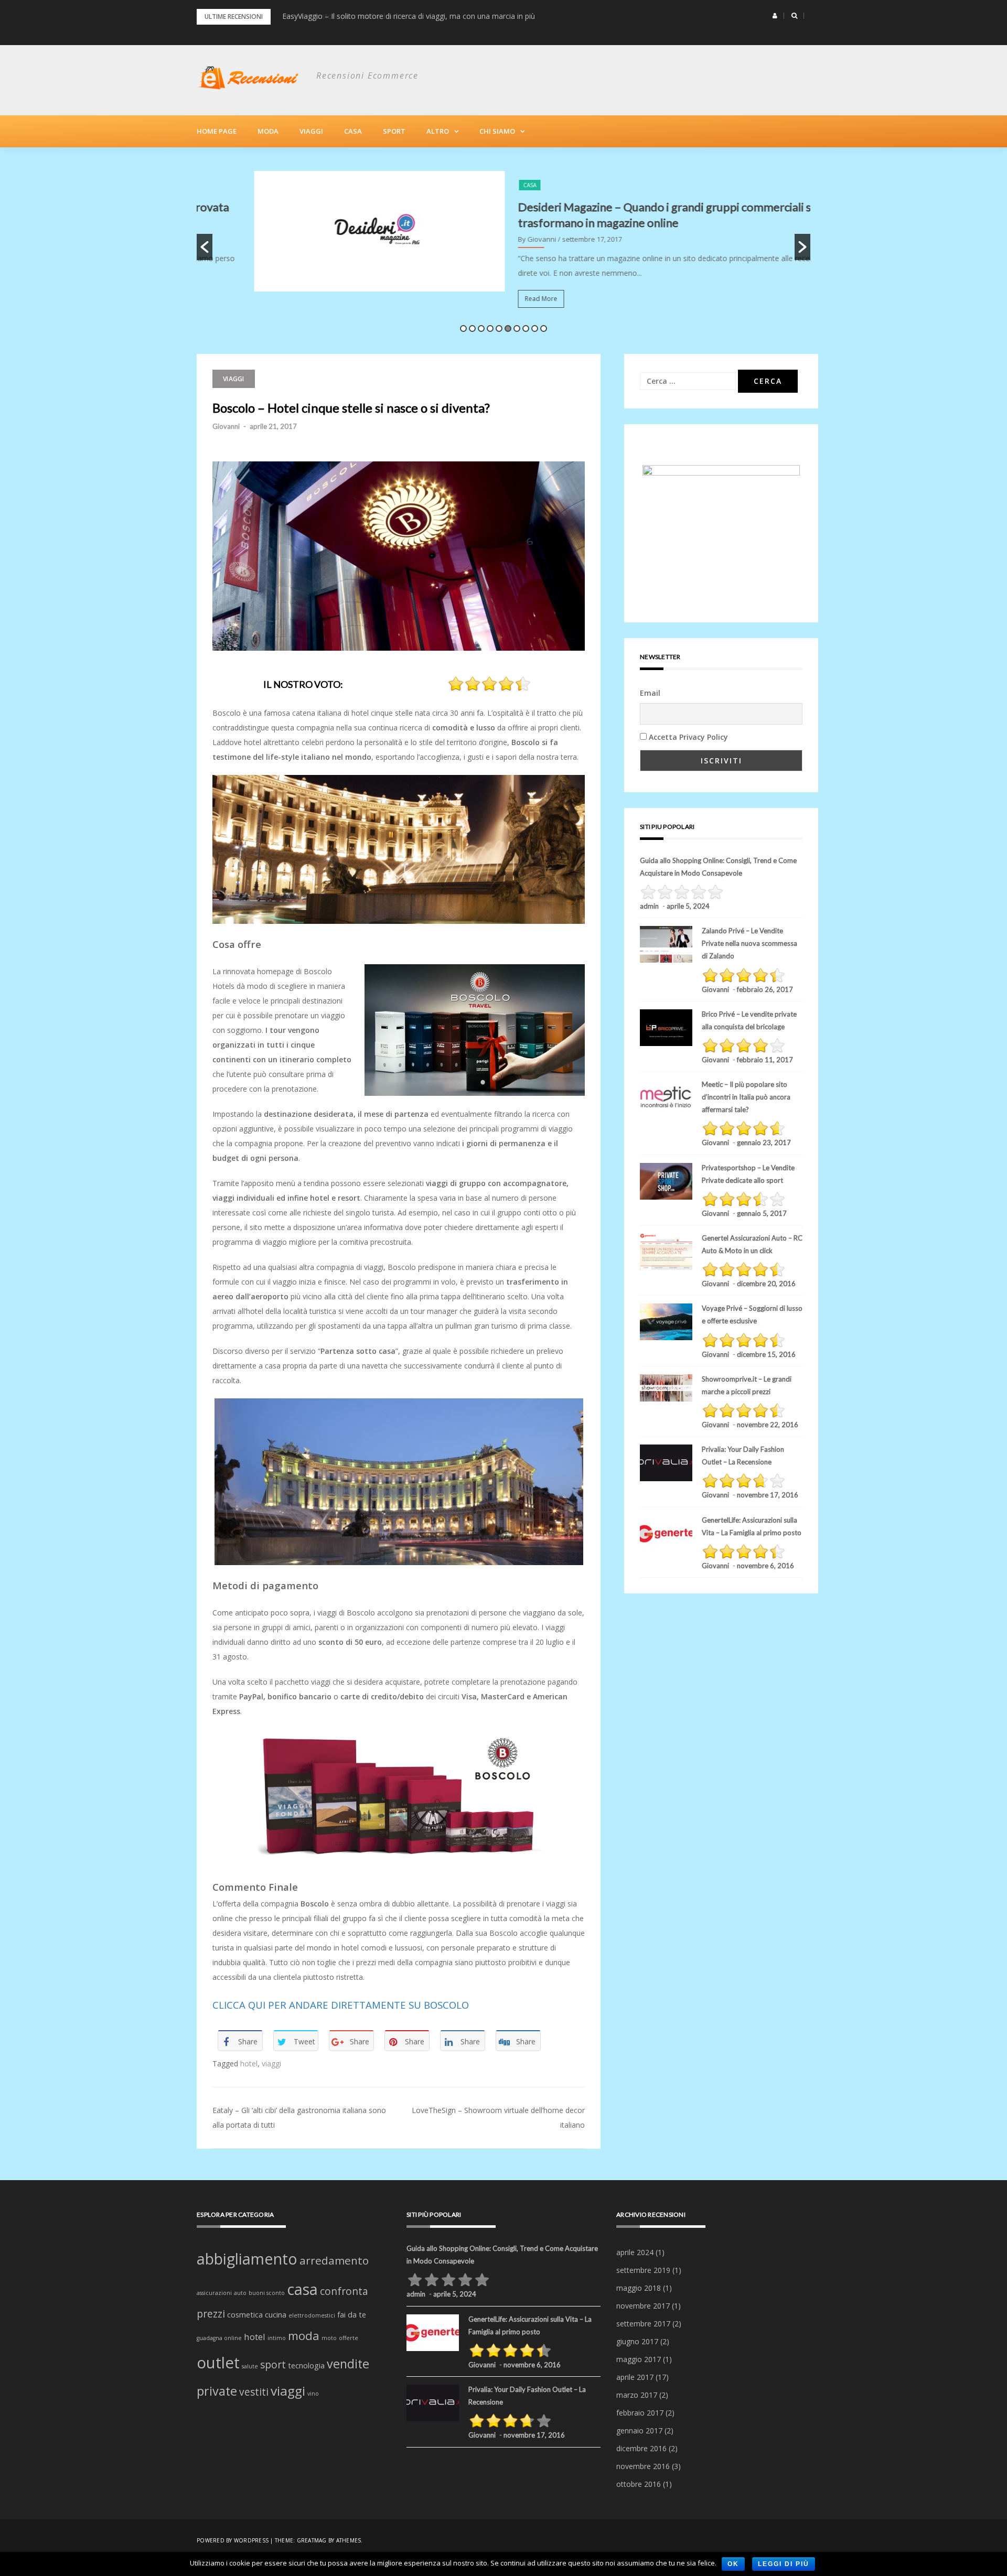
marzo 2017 (637, 2395)
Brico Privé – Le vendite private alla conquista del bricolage (749, 1020)
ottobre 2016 (639, 2484)
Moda (268, 131)
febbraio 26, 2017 (765, 989)
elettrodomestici (312, 2315)
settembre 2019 (643, 2270)
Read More (484, 299)
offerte (349, 2338)
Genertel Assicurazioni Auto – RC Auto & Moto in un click (752, 1244)
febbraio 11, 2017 (765, 1060)
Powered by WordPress (233, 2540)
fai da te (352, 2315)
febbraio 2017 (640, 2413)
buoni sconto (267, 2293)
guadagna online (219, 2338)
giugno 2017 (637, 2341)
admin (649, 906)
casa (302, 2289)
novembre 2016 (643, 2466)
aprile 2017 (635, 2377)
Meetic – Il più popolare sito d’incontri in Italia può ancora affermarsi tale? (746, 1097)
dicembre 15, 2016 (766, 1354)
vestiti (254, 2392)
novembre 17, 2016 (768, 1495)
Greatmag (312, 2540)
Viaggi (311, 131)
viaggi (271, 2063)
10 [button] (544, 328)
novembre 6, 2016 (765, 1566)
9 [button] (535, 328)
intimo (277, 2338)
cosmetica (245, 2315)
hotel (249, 2063)
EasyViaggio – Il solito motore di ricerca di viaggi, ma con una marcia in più (409, 16)
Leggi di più (784, 2564)
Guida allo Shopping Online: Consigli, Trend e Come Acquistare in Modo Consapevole (718, 867)
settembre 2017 (643, 2324)
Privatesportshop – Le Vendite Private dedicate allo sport (748, 1174)
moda (304, 2336)
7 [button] (517, 328)
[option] (504, 247)
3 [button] (481, 328)
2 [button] (472, 328)
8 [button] (526, 328)
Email (650, 693)
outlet (218, 2363)
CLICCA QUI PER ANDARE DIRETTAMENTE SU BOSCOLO (341, 2005)
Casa (353, 131)
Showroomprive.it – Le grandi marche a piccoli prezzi (747, 1385)
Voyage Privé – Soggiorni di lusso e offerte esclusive (752, 1314)
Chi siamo (497, 131)
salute (250, 2366)
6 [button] (508, 328)
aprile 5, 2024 (688, 906)
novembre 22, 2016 (768, 1425)
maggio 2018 (639, 2288)
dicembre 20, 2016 (766, 1284)
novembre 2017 (643, 2306)
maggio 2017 (639, 2359)
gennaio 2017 (639, 2431)
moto (329, 2338)
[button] (775, 16)
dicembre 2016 (641, 2448)
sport (273, 2365)
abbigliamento (247, 2259)
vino (313, 2394)
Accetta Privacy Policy (688, 737)
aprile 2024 (635, 2252)
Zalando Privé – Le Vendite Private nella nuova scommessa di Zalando (749, 943)
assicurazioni (214, 2293)
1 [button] (463, 328)
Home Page (217, 131)
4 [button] (490, 328)
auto (240, 2293)
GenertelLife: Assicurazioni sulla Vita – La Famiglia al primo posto (752, 1526)
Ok (733, 2564)
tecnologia (306, 2365)
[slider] (489, 684)
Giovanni (226, 426)
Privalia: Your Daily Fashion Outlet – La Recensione (743, 1456)
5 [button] (499, 328)
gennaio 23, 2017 (764, 1143)
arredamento (334, 2260)
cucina (276, 2315)
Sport (394, 131)
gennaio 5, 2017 (762, 1213)
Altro (438, 131)
